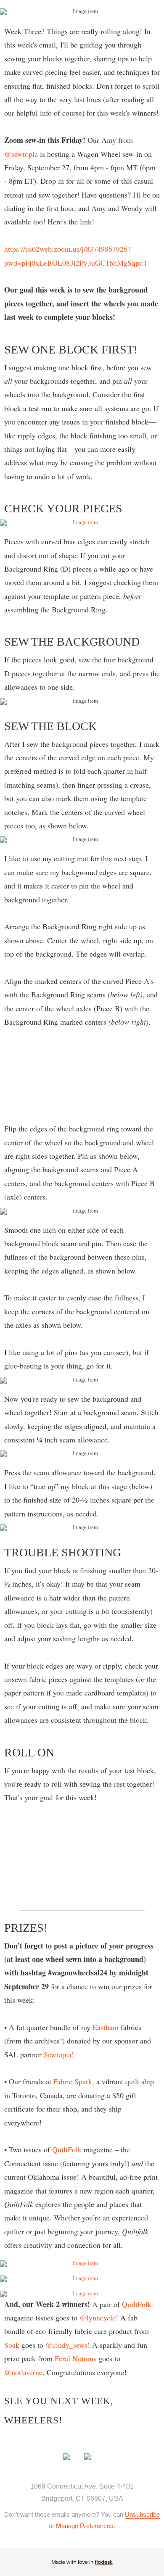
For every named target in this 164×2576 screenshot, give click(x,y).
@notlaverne (23, 2372)
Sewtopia (58, 2054)
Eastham (106, 2027)
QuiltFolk (68, 2149)
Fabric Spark (73, 2081)
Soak (12, 2345)
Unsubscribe (142, 2514)
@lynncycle (98, 2318)
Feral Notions (75, 2358)
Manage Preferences (85, 2526)
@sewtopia (21, 154)
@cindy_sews (66, 2345)
